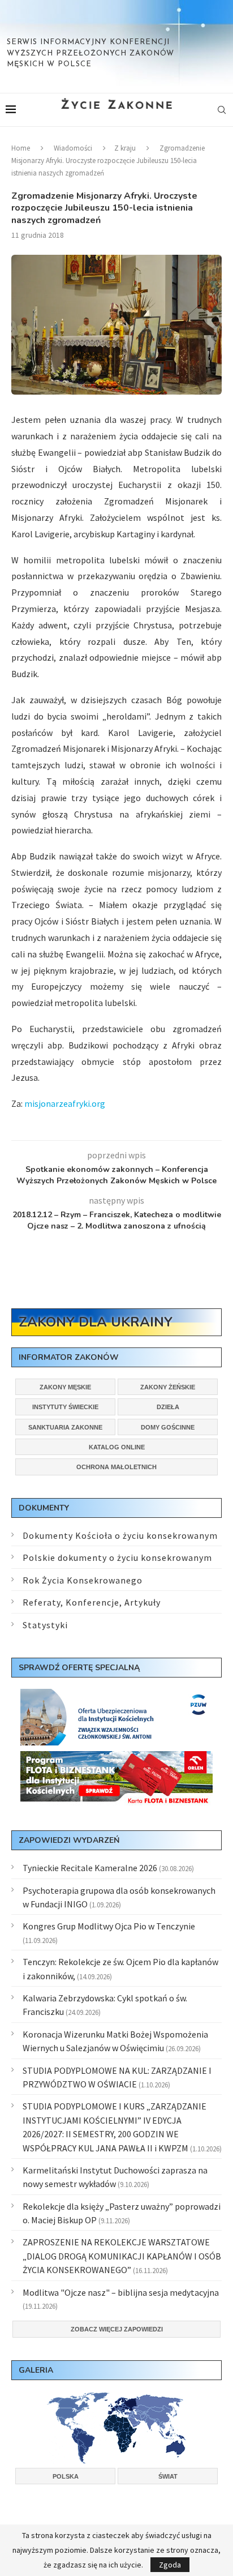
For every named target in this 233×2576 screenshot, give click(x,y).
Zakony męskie (65, 1387)
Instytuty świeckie (65, 1407)
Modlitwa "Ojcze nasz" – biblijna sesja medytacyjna (121, 2292)
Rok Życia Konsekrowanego (83, 1580)
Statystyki (45, 1625)
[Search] (222, 110)
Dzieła (168, 1407)
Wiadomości (73, 148)
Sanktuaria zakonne (65, 1427)
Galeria (36, 2370)
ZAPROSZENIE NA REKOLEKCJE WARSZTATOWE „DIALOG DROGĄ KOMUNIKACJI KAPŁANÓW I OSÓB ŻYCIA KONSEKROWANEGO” (122, 2256)
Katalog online (117, 1447)
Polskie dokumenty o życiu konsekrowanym (117, 1557)
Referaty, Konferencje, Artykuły (92, 1602)
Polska (66, 2476)
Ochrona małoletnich (116, 1467)
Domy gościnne (168, 1427)
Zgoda (170, 2565)
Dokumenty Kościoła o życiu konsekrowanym (120, 1535)
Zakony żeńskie (168, 1387)
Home (21, 148)
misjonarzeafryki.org (65, 1103)
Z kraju (125, 148)
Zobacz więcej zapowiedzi (117, 2329)
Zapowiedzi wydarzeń (69, 1840)
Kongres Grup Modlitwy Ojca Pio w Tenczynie (109, 1926)
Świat (168, 2476)
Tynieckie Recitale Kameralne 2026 (90, 1868)
